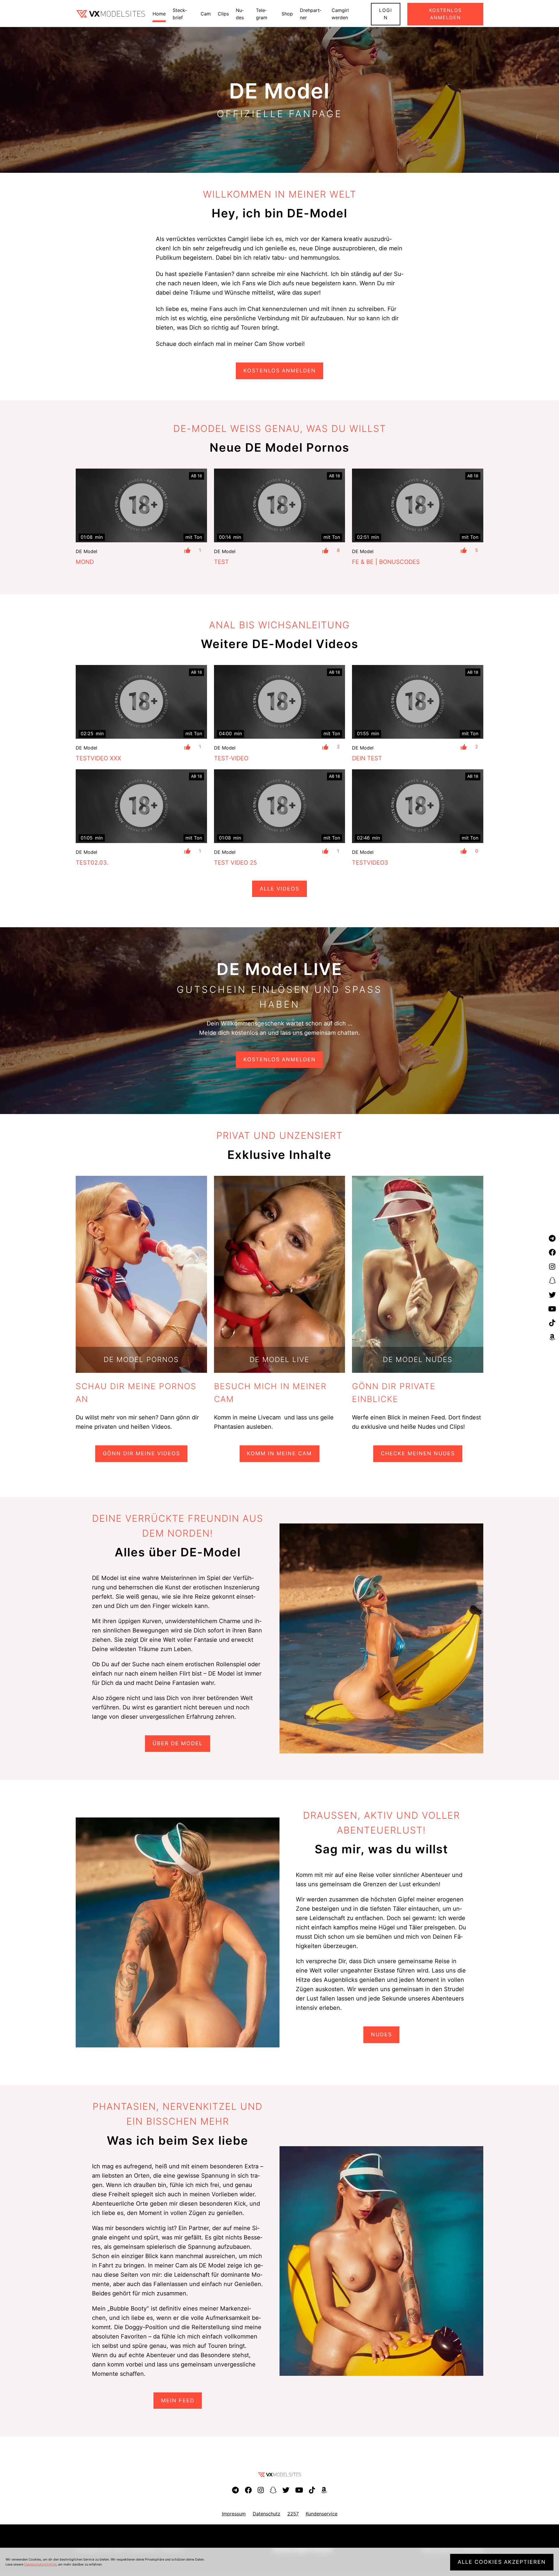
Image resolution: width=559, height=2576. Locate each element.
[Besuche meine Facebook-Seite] (552, 1253)
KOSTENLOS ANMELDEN (280, 371)
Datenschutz (267, 2514)
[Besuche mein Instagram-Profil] (552, 1267)
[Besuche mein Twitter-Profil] (552, 1295)
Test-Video (231, 758)
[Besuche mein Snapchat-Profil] (552, 1281)
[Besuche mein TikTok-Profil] (552, 1323)
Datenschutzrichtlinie (40, 2564)
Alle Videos (279, 889)
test (221, 562)
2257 (293, 2514)
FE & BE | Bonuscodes (386, 562)
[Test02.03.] (141, 806)
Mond (85, 562)
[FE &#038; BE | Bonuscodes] (418, 505)
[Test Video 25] (280, 806)
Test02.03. (92, 863)
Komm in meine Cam (279, 1453)
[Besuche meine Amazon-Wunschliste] (552, 1337)
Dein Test (367, 758)
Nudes (381, 2034)
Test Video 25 (235, 863)
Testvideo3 (370, 863)
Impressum (234, 2514)
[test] (280, 506)
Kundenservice (322, 2514)
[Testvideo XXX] (141, 702)
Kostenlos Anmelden (280, 1059)
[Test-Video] (280, 702)
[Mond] (141, 505)
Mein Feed (178, 2400)
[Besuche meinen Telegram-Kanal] (552, 1238)
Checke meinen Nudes (418, 1453)
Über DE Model (178, 1743)
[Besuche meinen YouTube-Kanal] (552, 1309)
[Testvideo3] (418, 806)
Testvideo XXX (98, 758)
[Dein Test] (418, 702)
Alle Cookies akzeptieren (502, 2562)
